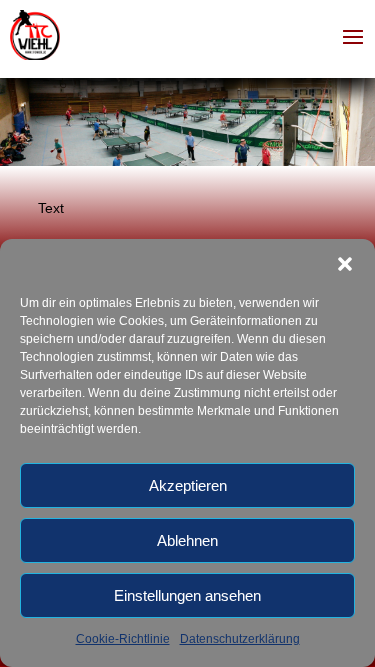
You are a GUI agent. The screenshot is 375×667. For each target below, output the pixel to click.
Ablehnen (187, 540)
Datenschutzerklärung (240, 639)
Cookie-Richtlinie (123, 639)
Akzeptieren (188, 485)
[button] (345, 264)
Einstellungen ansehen (187, 595)
